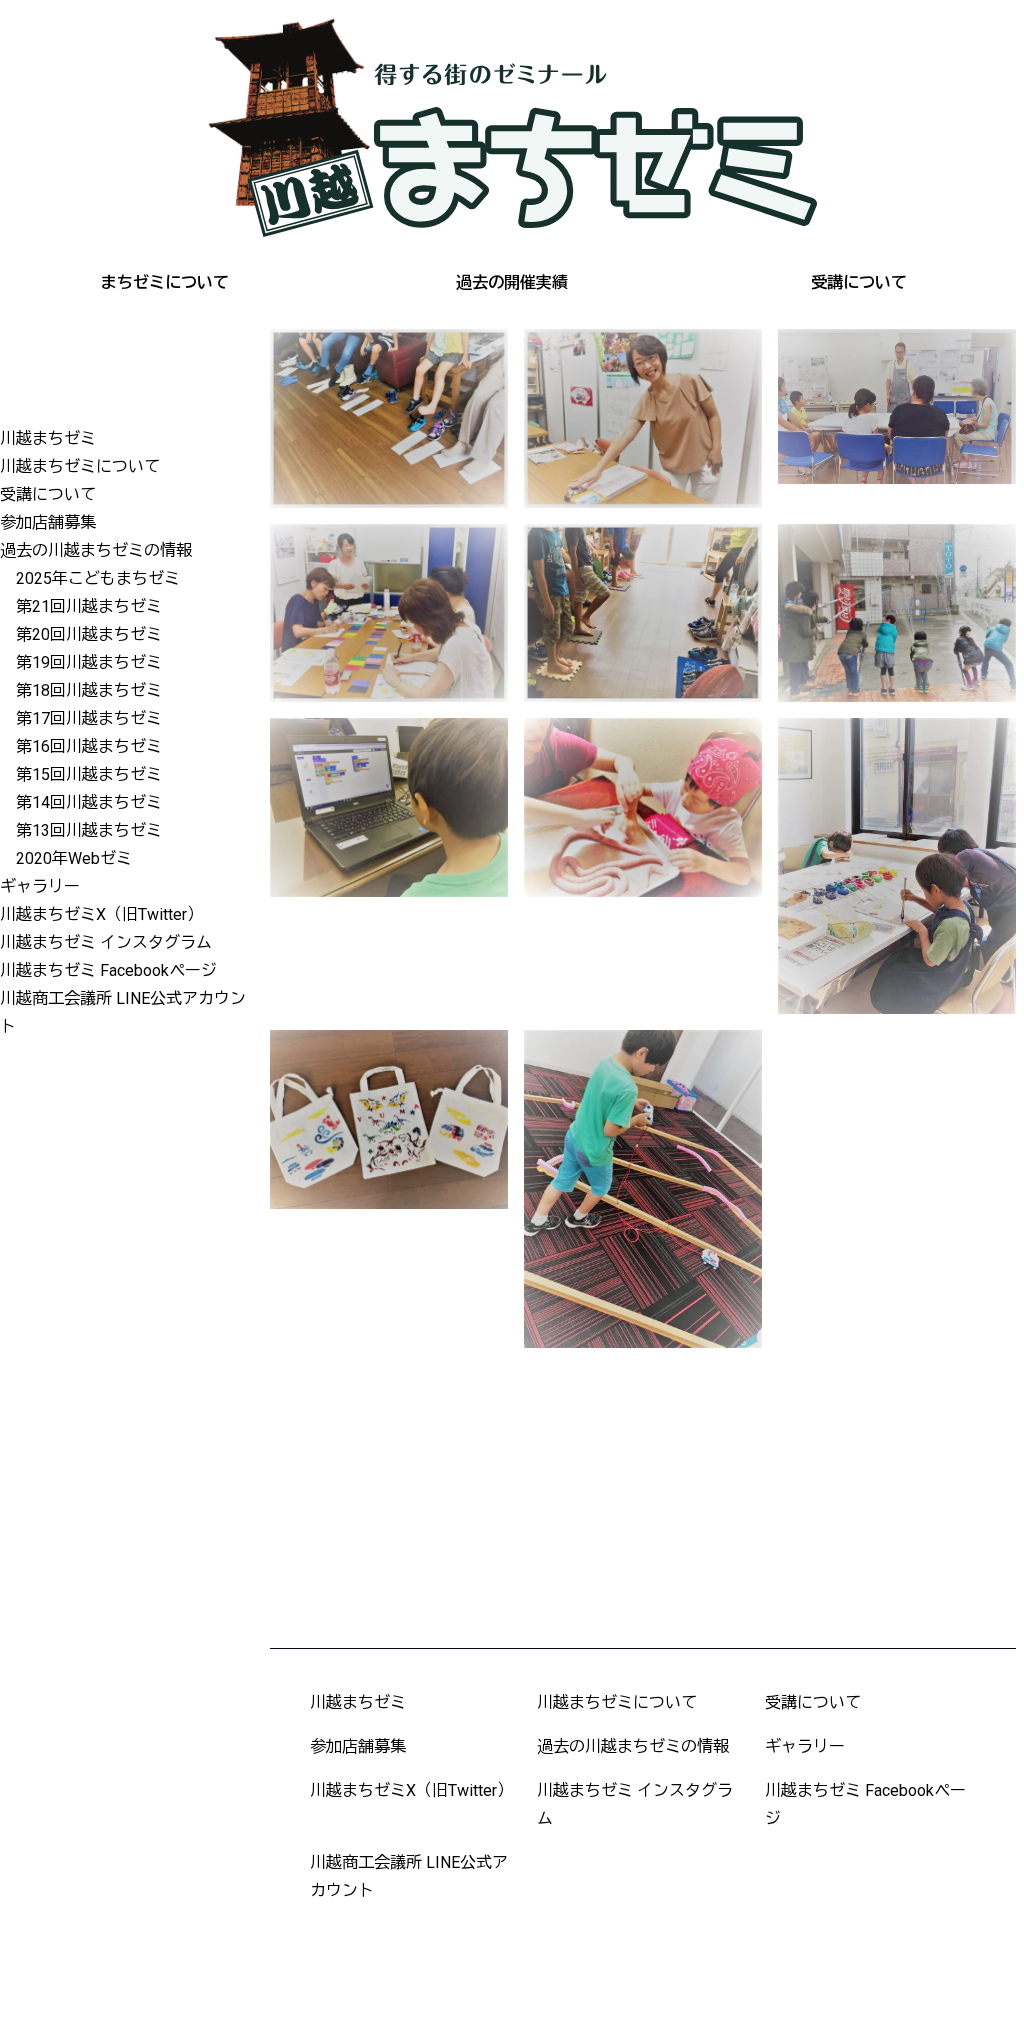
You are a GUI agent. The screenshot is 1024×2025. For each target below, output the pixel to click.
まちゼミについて (165, 282)
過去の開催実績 (512, 282)
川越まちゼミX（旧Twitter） (101, 914)
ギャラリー (40, 886)
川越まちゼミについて (80, 466)
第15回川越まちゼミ (89, 774)
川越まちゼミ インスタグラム (106, 942)
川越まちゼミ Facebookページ (108, 970)
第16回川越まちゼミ (89, 746)
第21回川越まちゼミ (89, 606)
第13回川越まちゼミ (89, 830)
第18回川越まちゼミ (89, 690)
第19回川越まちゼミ (89, 662)
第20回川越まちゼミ (89, 634)
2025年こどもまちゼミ (98, 578)
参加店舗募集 (48, 522)
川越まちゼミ (48, 438)
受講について (859, 282)
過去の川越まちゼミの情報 (96, 550)
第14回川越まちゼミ (89, 802)
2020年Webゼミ (74, 858)
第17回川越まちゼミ (89, 718)
